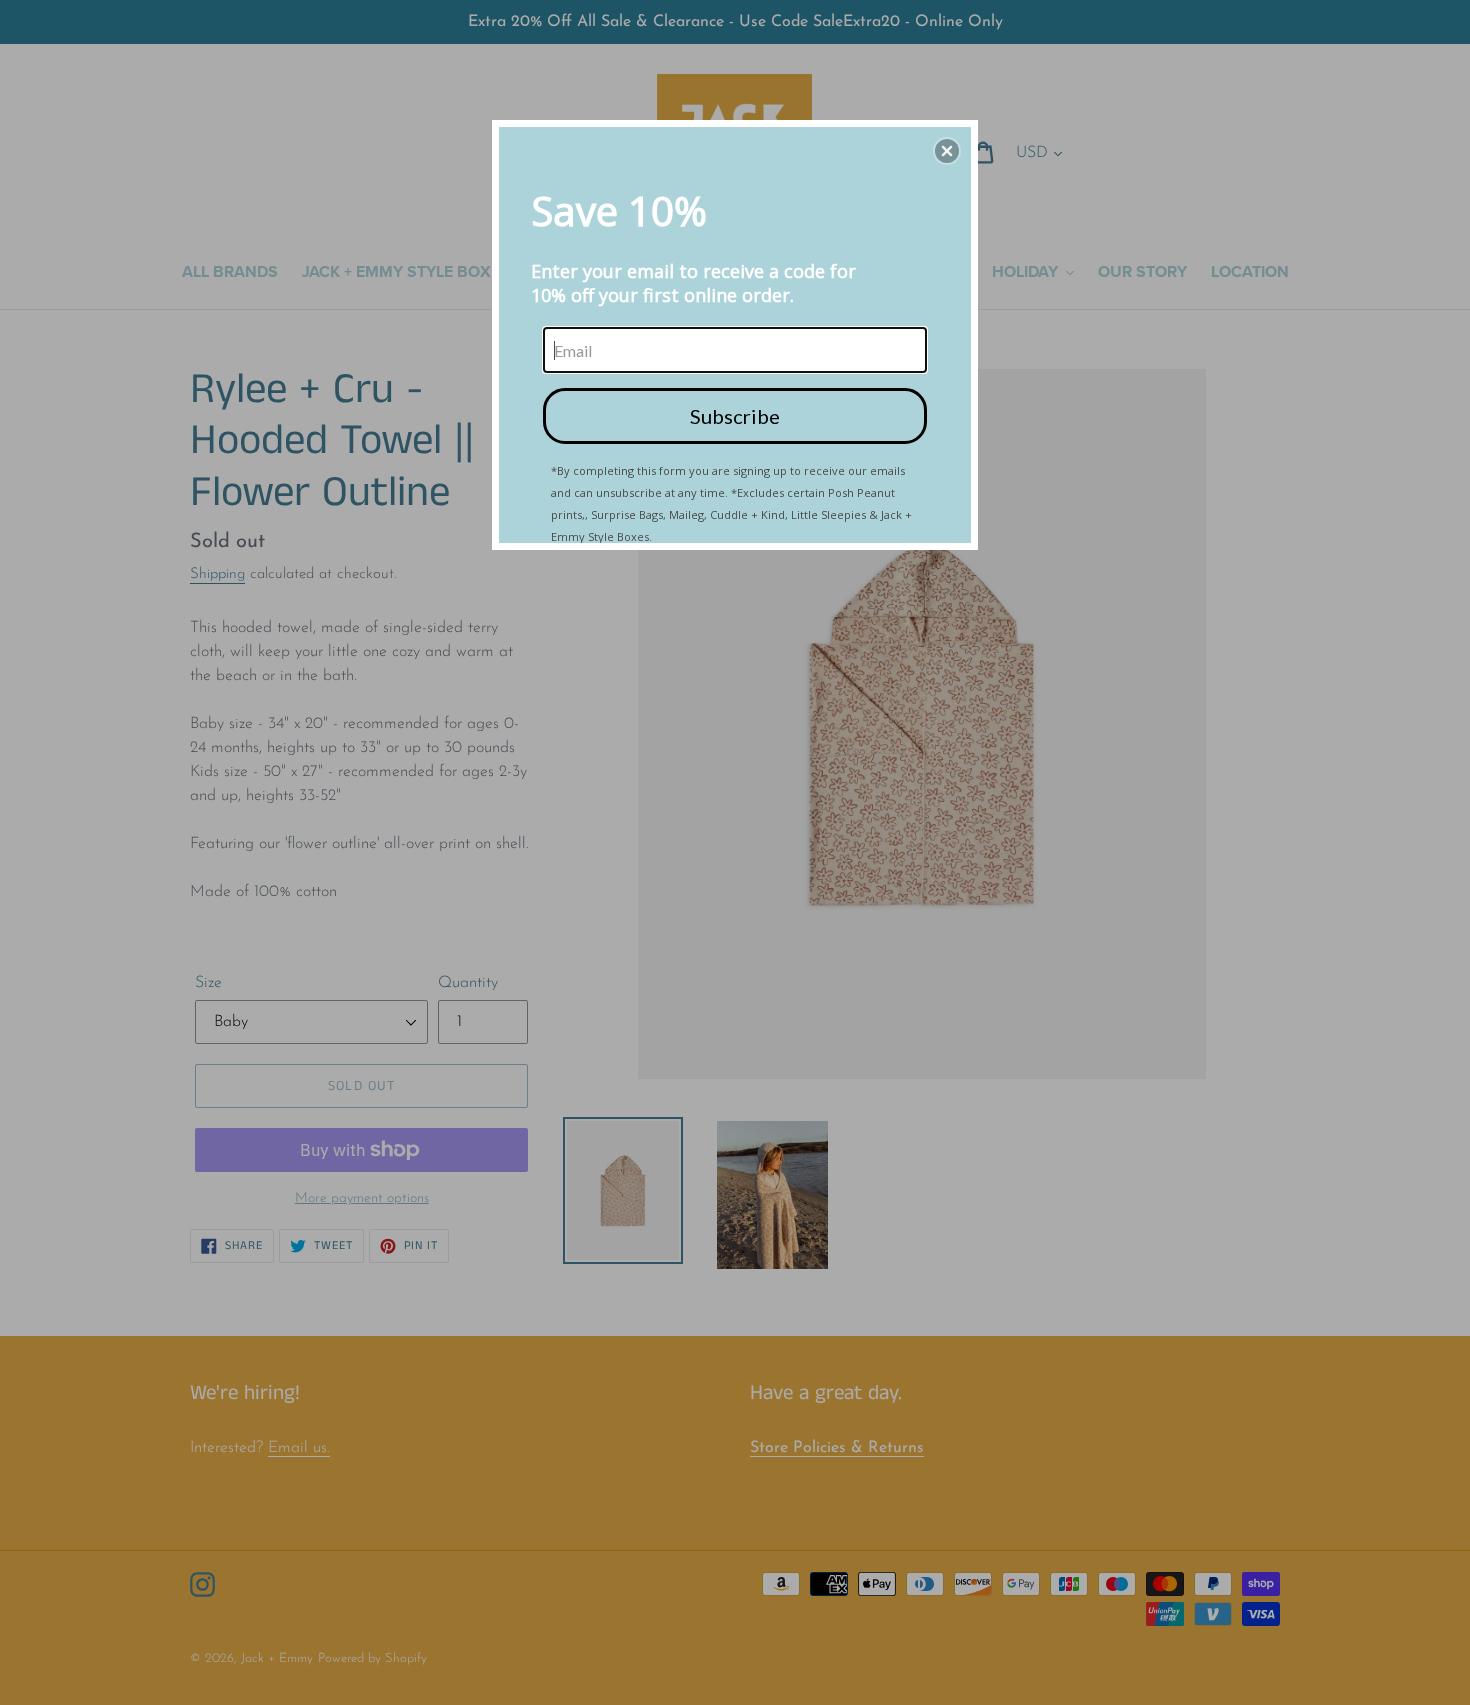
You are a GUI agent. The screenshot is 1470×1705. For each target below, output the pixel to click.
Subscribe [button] (735, 416)
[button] (947, 151)
